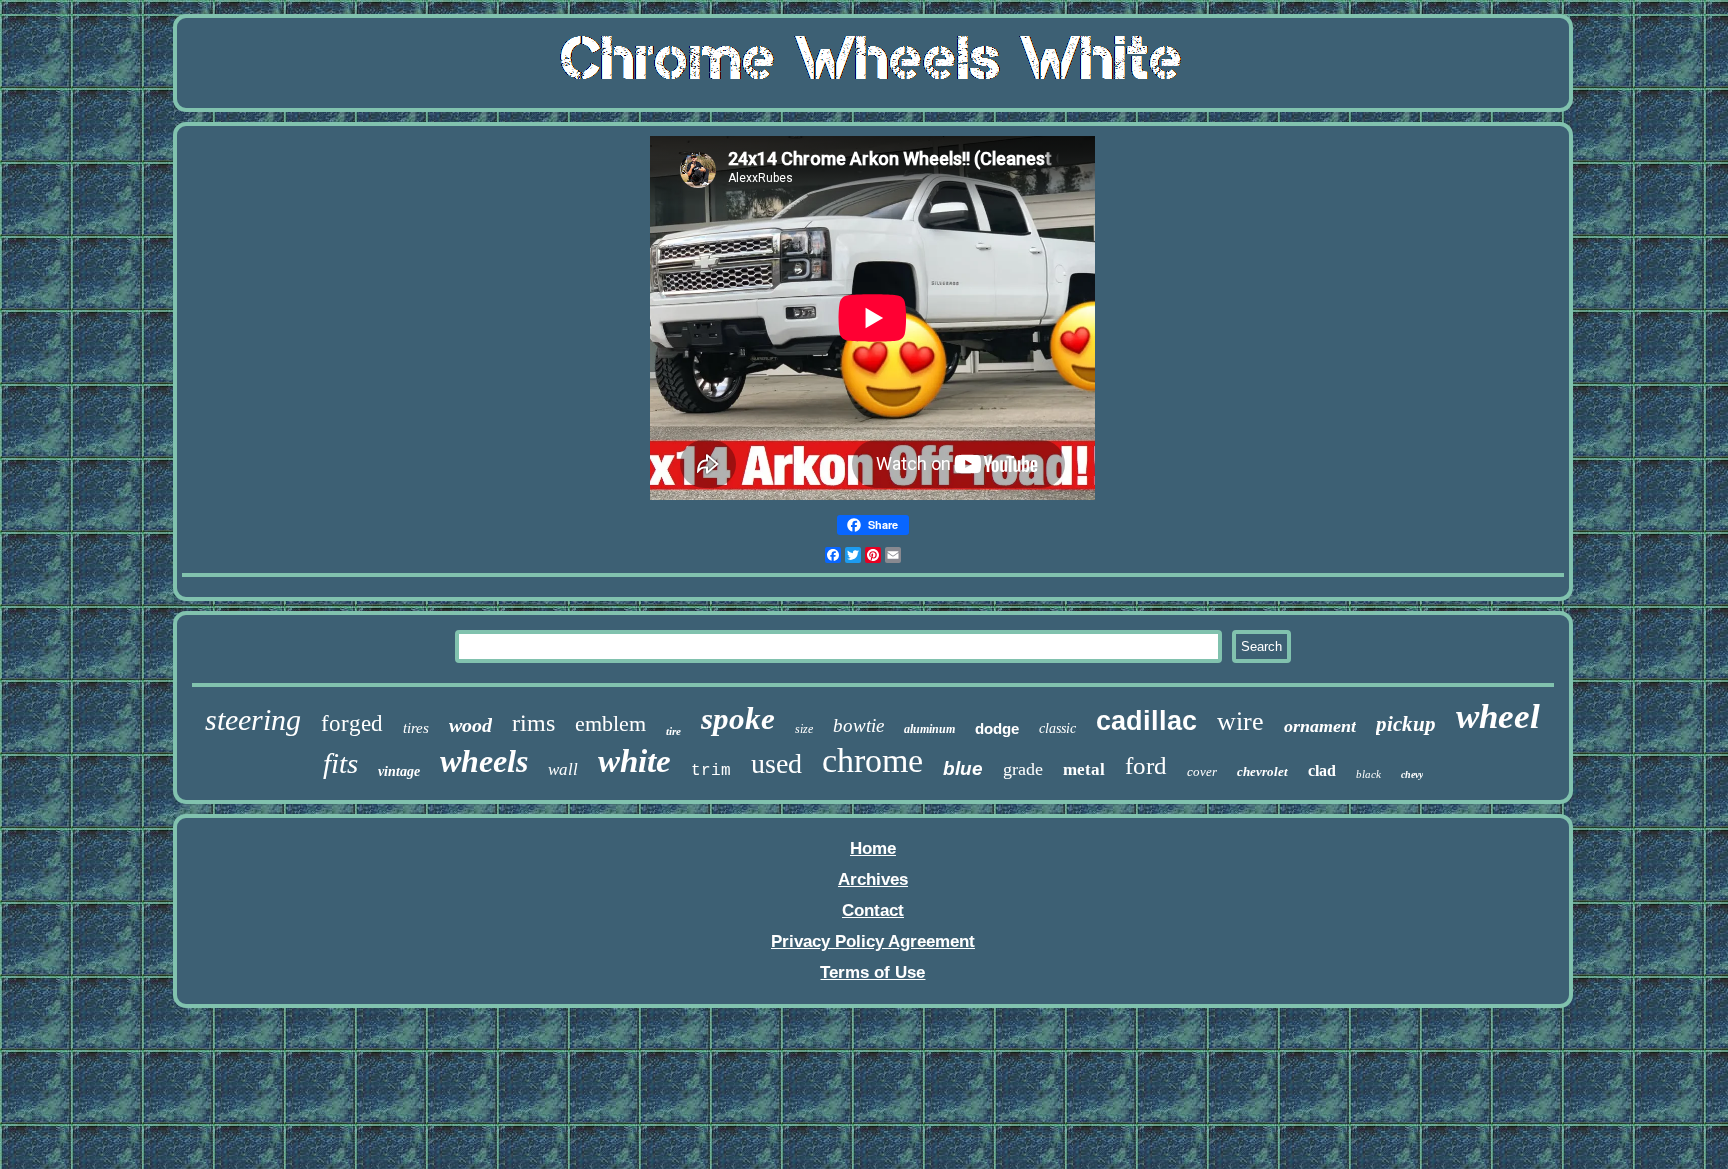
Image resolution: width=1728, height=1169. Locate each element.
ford (1146, 765)
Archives (873, 879)
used (776, 763)
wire (1240, 721)
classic (1057, 728)
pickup (1406, 724)
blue (963, 768)
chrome (872, 760)
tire (673, 731)
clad (1322, 770)
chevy (1412, 774)
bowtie (858, 725)
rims (533, 723)
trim (711, 771)
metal (1084, 769)
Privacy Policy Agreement (873, 941)
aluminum (929, 729)
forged (352, 723)
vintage (399, 771)
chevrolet (1262, 771)
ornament (1320, 726)
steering (253, 719)
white (634, 761)
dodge (997, 728)
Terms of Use (872, 972)
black (1368, 774)
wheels (484, 761)
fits (340, 763)
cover (1202, 771)
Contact (873, 910)
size (804, 729)
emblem (610, 723)
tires (416, 728)
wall (563, 769)
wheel (1498, 716)
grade (1023, 769)
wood (470, 725)
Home (873, 848)
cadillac (1146, 721)
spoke (738, 718)
